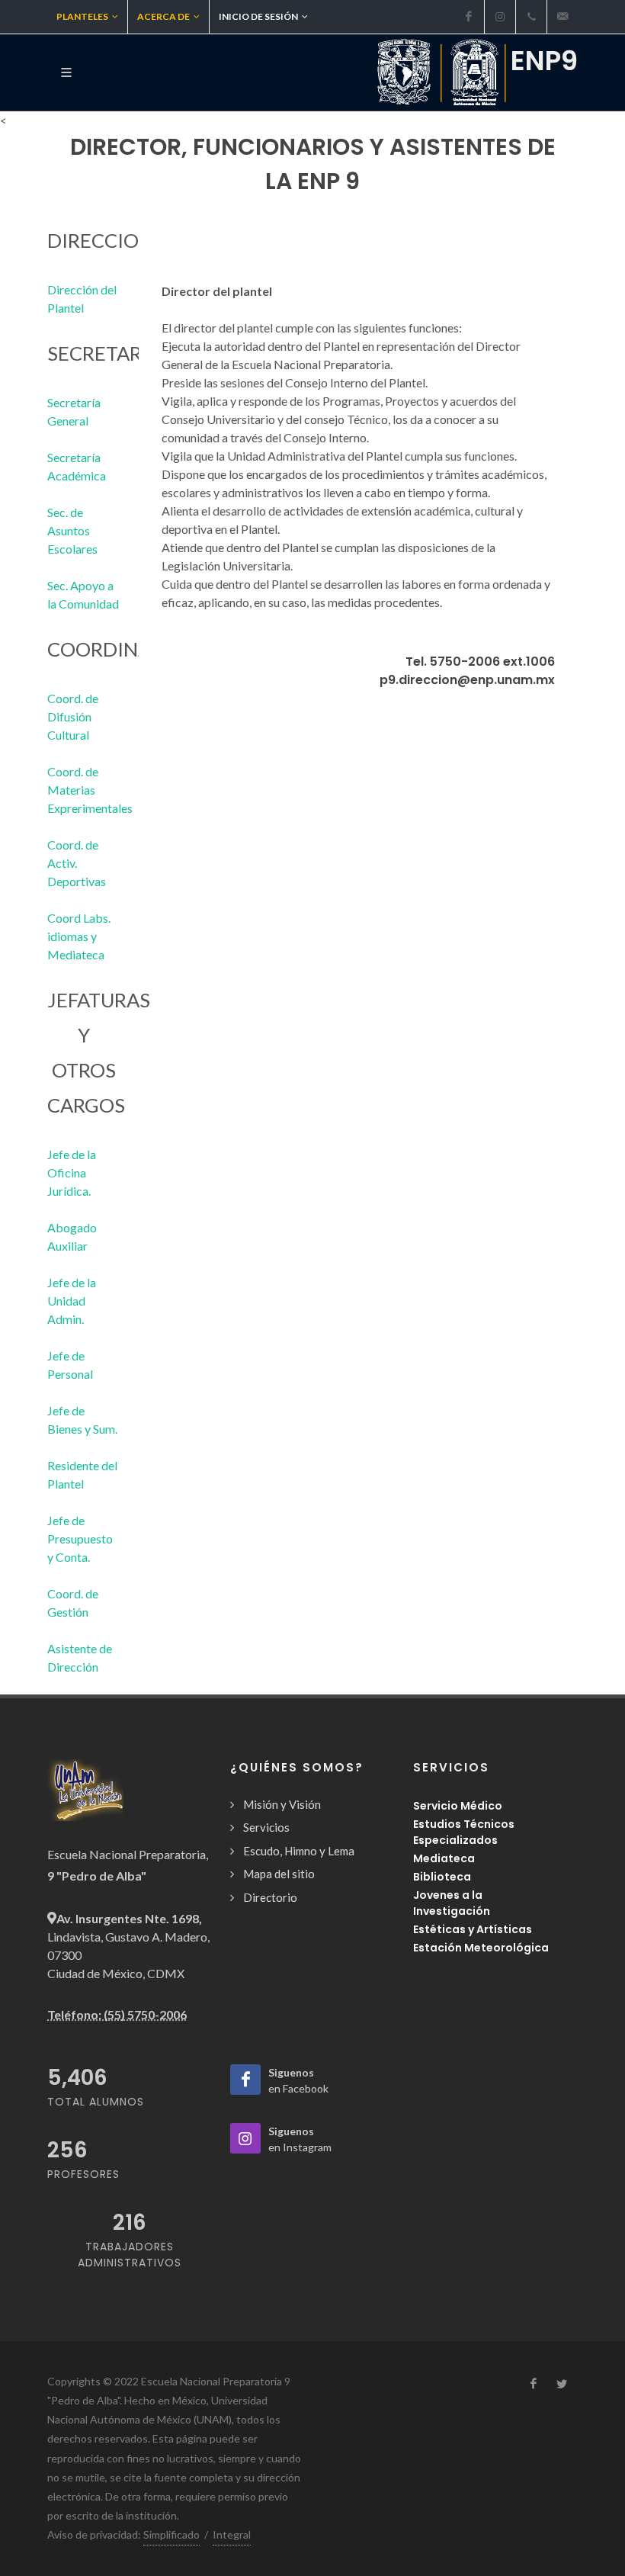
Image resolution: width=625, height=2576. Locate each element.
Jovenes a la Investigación (452, 1903)
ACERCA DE (163, 16)
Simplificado (171, 2534)
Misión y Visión (282, 1804)
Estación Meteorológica (481, 1948)
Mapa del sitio (279, 1874)
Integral (232, 2534)
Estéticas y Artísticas (473, 1929)
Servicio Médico (458, 1806)
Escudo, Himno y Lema (299, 1851)
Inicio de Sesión (258, 16)
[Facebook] (469, 17)
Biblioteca (442, 1877)
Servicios (266, 1827)
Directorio (270, 1897)
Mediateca (444, 1858)
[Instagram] (500, 17)
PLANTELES (82, 16)
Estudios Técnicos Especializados (464, 1832)
